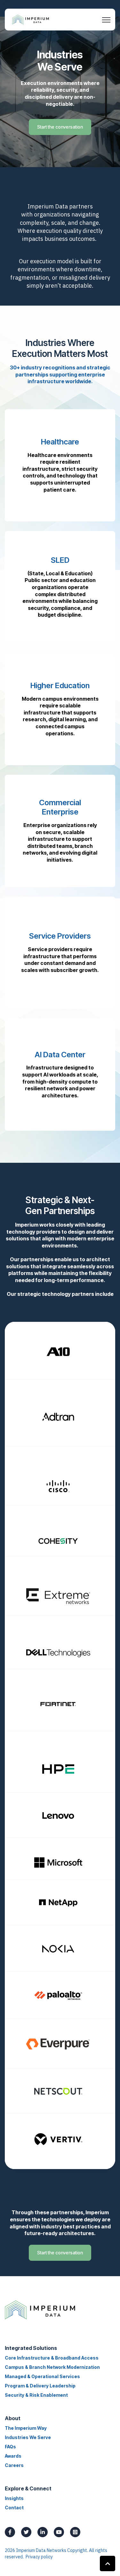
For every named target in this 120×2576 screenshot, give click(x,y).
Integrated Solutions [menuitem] (31, 2348)
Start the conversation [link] (60, 127)
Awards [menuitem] (13, 2456)
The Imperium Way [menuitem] (26, 2428)
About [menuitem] (13, 2418)
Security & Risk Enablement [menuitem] (36, 2395)
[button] (60, 465)
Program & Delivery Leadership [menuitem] (40, 2386)
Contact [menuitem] (14, 2508)
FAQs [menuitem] (10, 2447)
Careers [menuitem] (14, 2465)
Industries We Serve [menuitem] (28, 2437)
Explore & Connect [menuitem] (28, 2488)
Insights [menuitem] (14, 2498)
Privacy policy (39, 2557)
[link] (31, 19)
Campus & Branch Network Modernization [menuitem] (52, 2367)
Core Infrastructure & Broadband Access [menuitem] (52, 2358)
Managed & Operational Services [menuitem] (42, 2376)
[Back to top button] (108, 2563)
